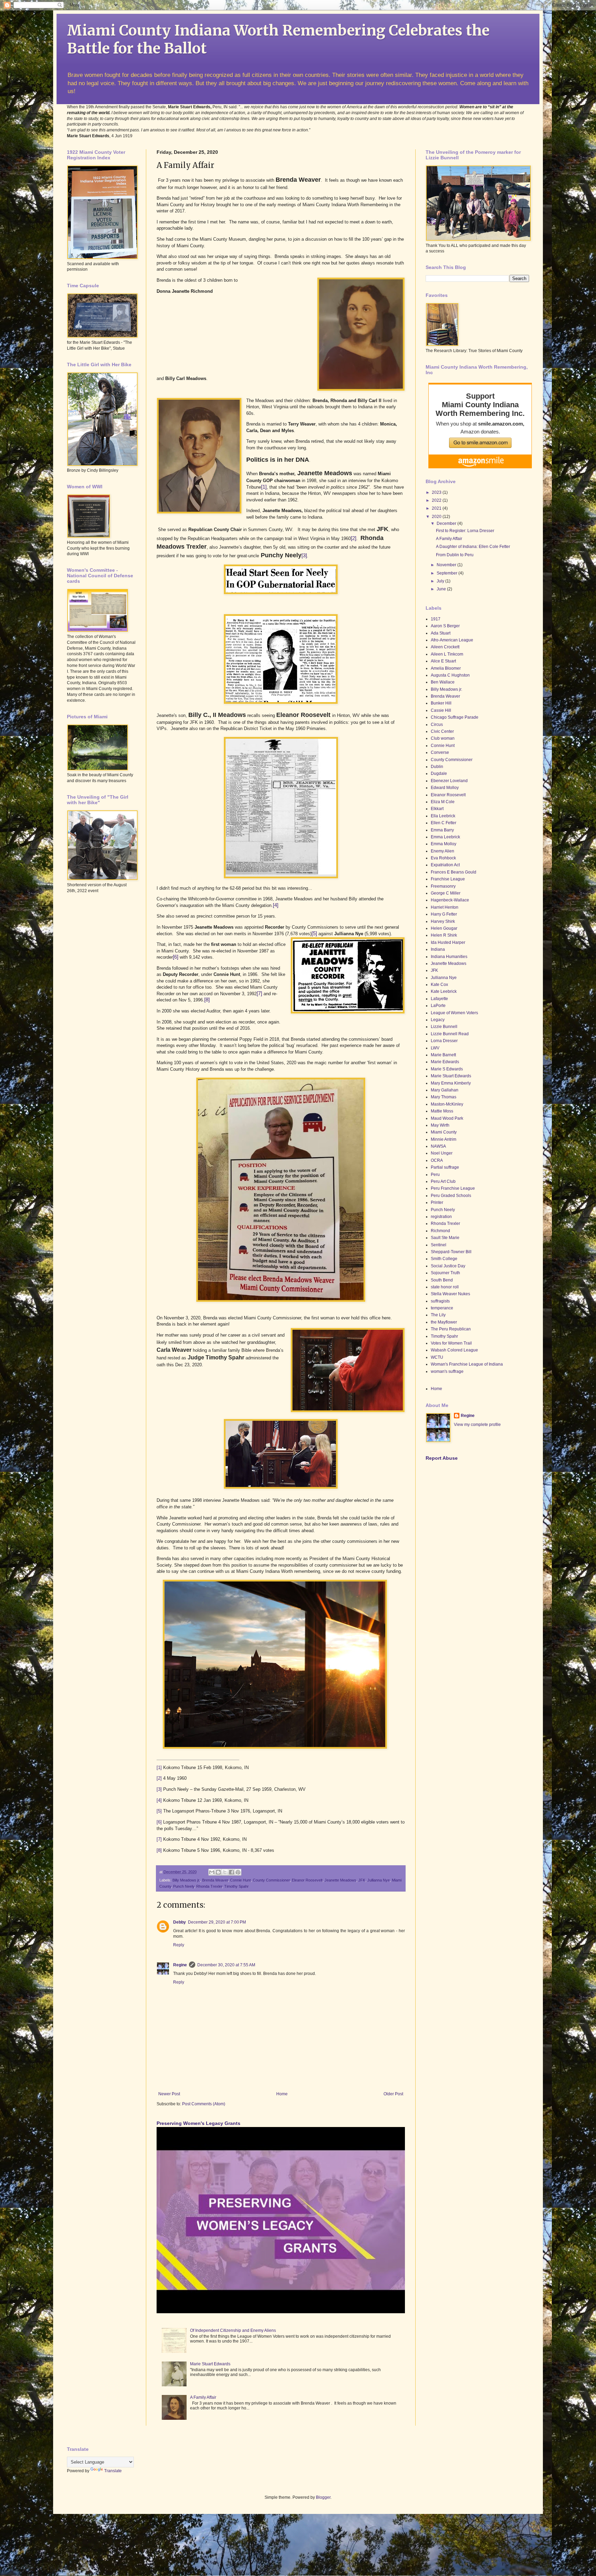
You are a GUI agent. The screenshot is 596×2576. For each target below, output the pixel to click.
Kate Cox (439, 985)
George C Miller (446, 893)
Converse (440, 752)
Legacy (438, 1020)
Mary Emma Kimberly (451, 1083)
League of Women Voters (454, 1013)
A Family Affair (203, 2397)
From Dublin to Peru (455, 555)
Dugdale (439, 773)
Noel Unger (442, 1153)
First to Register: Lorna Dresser (465, 531)
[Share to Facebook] (231, 1872)
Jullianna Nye (379, 1880)
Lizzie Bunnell (444, 1027)
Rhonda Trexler (209, 1886)
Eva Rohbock (443, 858)
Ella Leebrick (443, 816)
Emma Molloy (444, 844)
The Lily (438, 1315)
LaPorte (438, 1006)
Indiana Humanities (449, 957)
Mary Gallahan (445, 1090)
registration (441, 1217)
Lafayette (439, 999)
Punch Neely (184, 1886)
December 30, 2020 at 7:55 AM (226, 1965)
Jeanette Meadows (340, 1880)
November (447, 565)
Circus (437, 725)
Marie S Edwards (447, 1069)
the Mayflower (444, 1322)
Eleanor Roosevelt (307, 1880)
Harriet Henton (445, 907)
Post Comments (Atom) (204, 2104)
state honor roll (445, 1287)
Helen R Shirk (444, 935)
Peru (435, 1175)
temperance (442, 1308)
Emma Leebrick (445, 837)
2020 (437, 517)
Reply (179, 1945)
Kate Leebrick (444, 991)
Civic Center (442, 731)
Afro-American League (452, 640)
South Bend (442, 1280)
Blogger (323, 2497)
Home (282, 2094)
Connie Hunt (240, 1880)
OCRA (437, 1160)
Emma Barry (442, 830)
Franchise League (448, 879)
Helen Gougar (444, 928)
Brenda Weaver (215, 1880)
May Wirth (440, 1125)
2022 (437, 500)
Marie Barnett (443, 1055)
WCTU (437, 1357)
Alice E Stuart (443, 661)
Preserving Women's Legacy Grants (198, 2123)
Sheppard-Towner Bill (451, 1252)
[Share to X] (225, 1872)
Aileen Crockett (445, 647)
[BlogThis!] (218, 1872)
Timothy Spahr (236, 1886)
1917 (436, 619)
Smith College (444, 1259)
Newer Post (169, 2094)
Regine (180, 1965)
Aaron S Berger (445, 626)
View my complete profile (477, 1425)
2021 (437, 508)
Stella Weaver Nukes (450, 1294)
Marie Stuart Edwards (210, 2364)
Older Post (393, 2094)
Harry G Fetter (444, 914)
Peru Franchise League (453, 1188)
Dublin (437, 767)
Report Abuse (442, 1458)
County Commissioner (271, 1880)
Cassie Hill (441, 710)
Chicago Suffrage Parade (455, 717)
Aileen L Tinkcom (447, 654)
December (447, 523)
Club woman (443, 738)
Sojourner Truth (445, 1273)
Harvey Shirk (443, 921)
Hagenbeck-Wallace (450, 900)
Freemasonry (443, 886)
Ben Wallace (443, 682)
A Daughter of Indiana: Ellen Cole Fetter (473, 547)
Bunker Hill (441, 703)
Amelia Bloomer (446, 668)
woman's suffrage (447, 1371)
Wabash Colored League (454, 1350)
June (442, 589)
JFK (362, 1880)
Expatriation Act (445, 865)
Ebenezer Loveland (449, 781)
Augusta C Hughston (450, 675)
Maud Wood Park (447, 1118)
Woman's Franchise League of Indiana (467, 1364)
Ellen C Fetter (444, 823)
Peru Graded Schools (451, 1196)
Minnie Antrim (444, 1139)
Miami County (444, 1132)
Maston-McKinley (447, 1104)
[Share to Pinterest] (238, 1872)
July (441, 581)
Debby (180, 1922)
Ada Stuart (441, 633)
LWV (435, 1048)
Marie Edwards (445, 1062)
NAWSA (438, 1146)
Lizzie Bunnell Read (450, 1034)
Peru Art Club (443, 1181)
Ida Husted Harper (448, 942)
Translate (113, 2471)
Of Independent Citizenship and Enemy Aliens (233, 2330)
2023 (437, 492)
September (448, 573)
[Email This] (212, 1872)
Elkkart (437, 809)
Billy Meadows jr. (186, 1880)
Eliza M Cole (443, 802)
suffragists (440, 1301)
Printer (437, 1202)
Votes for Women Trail (451, 1343)
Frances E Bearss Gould (454, 872)
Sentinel (439, 1245)
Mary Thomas (444, 1097)
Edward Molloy (445, 788)
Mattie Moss (442, 1111)
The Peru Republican (451, 1329)
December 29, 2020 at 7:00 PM (217, 1922)
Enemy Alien (443, 851)
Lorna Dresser (444, 1041)
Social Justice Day (448, 1266)
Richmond (440, 1231)
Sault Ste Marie (445, 1238)
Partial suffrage (445, 1167)
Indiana (438, 949)
